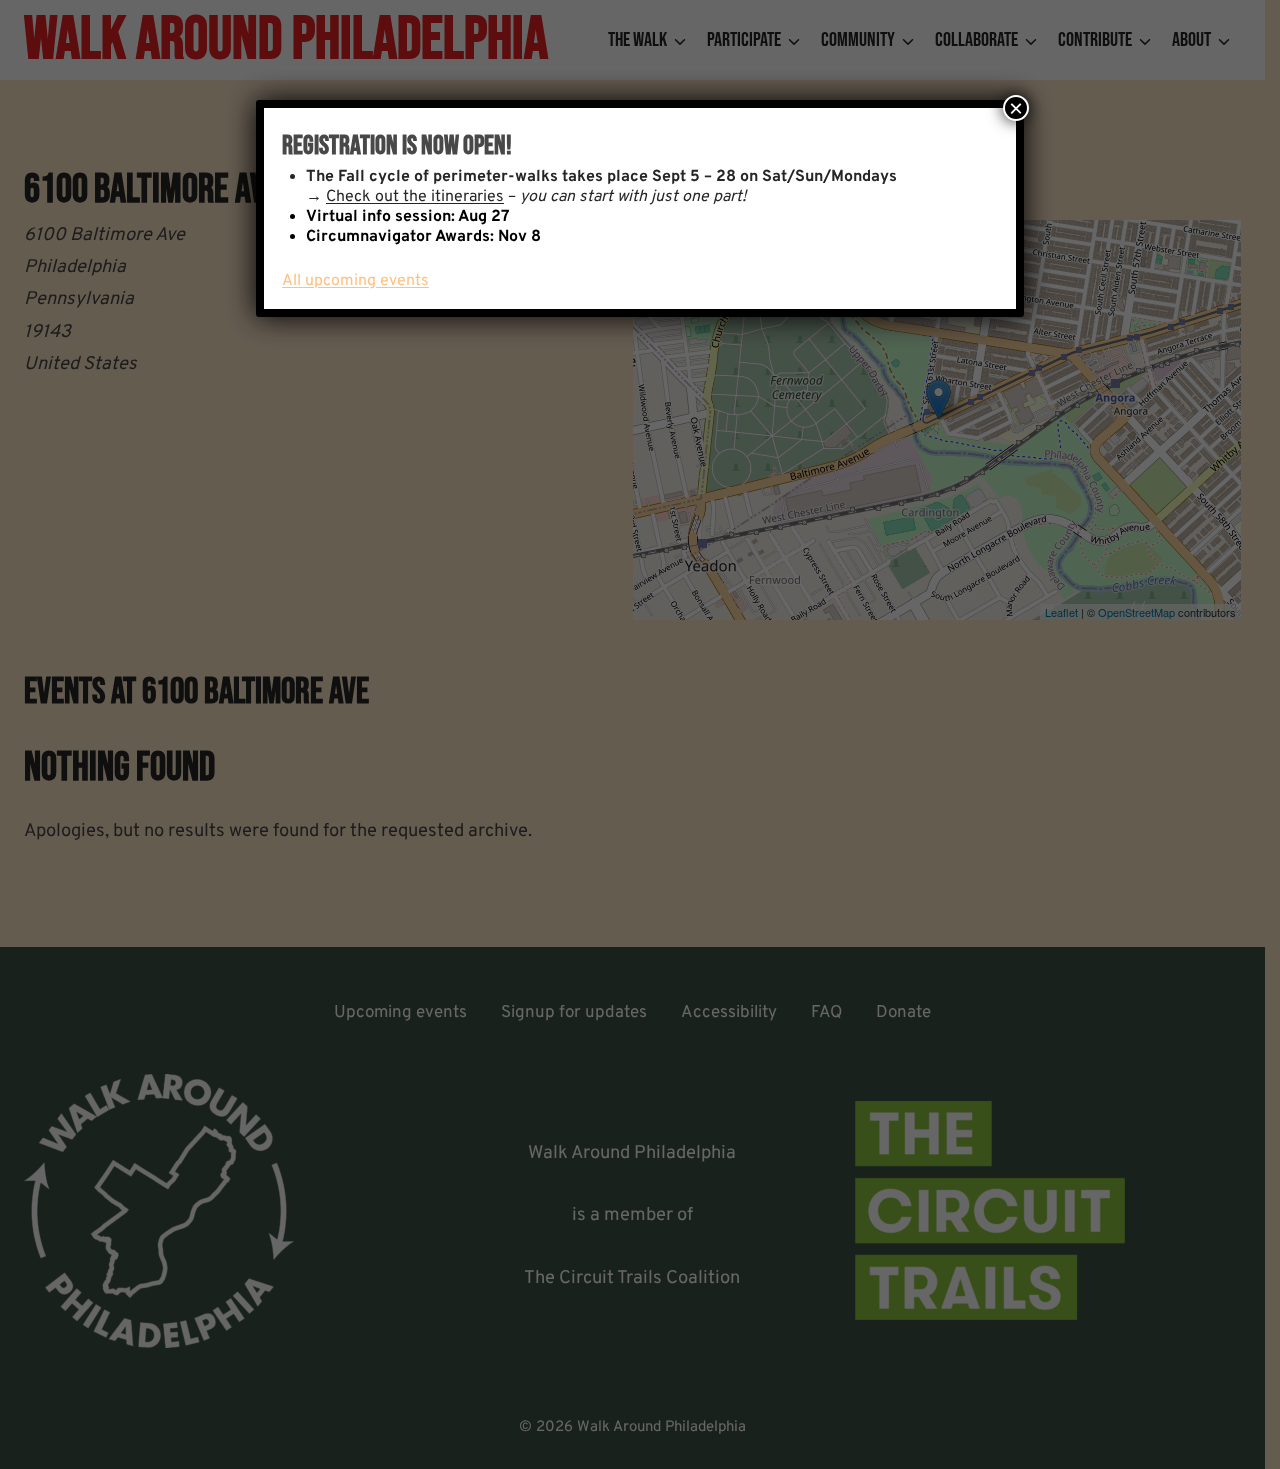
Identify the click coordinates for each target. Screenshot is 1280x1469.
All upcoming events (355, 281)
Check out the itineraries (415, 197)
